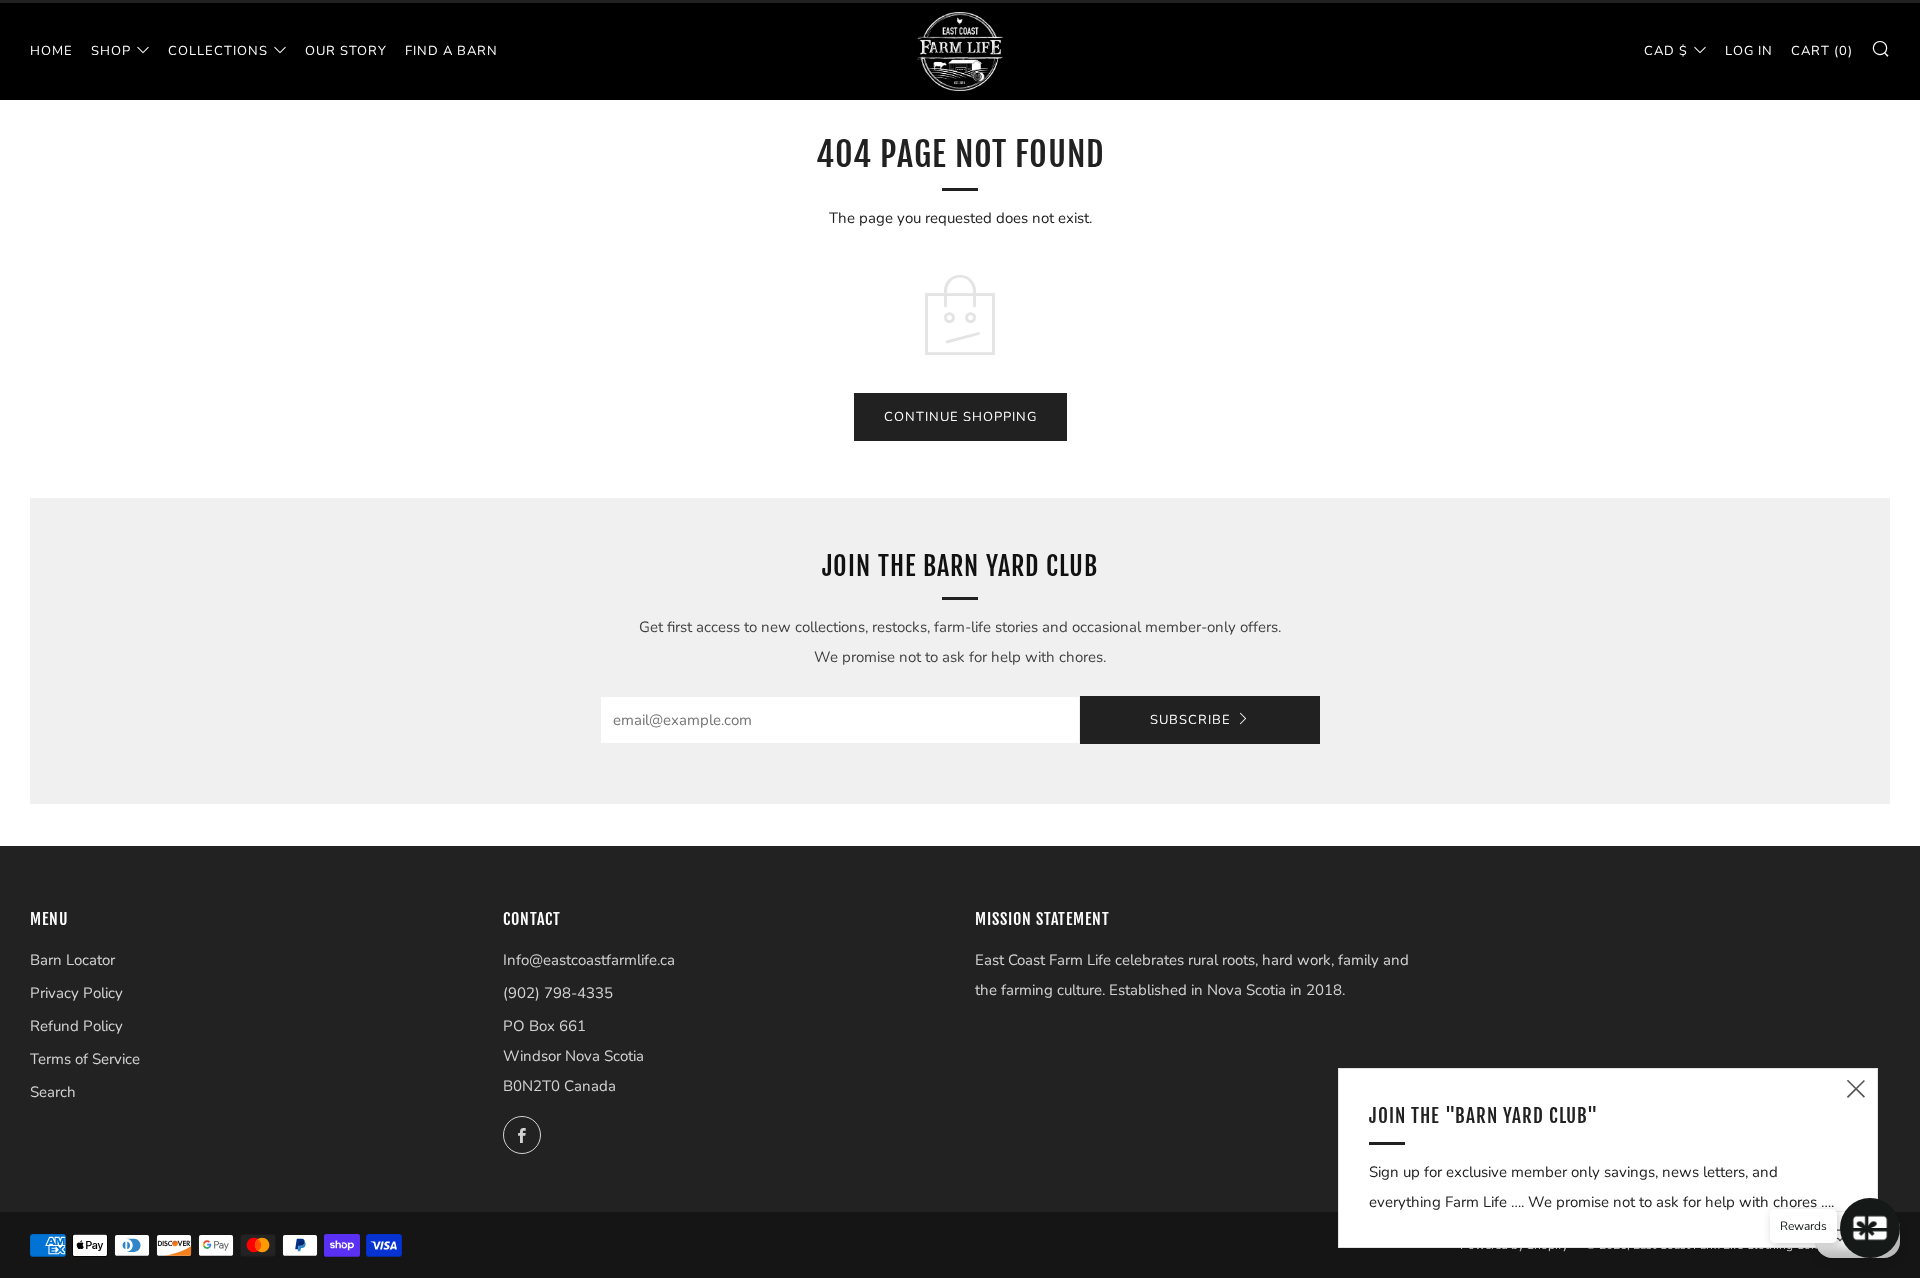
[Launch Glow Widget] (1870, 1228)
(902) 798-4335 (558, 993)
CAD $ (1666, 51)
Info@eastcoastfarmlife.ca (589, 960)
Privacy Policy (76, 993)
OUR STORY (346, 51)
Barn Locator (72, 960)
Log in (1749, 51)
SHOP (111, 51)
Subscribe (1190, 720)
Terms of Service (85, 1059)
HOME (51, 51)
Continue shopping (960, 417)
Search (53, 1092)
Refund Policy (76, 1026)
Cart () (1822, 51)
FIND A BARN (451, 51)
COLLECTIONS (218, 51)
